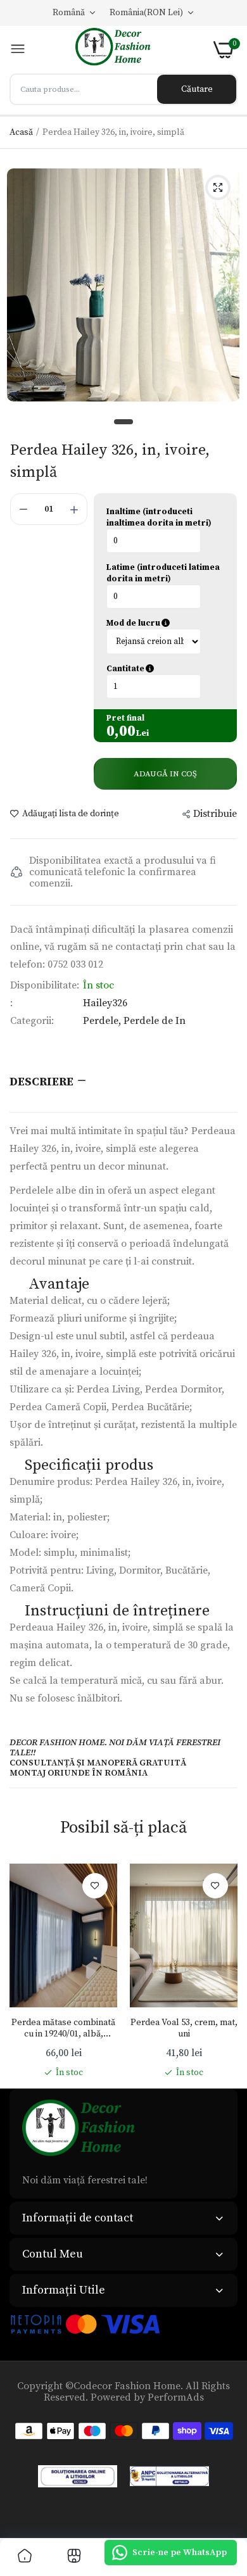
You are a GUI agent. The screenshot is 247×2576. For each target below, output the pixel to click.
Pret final (125, 718)
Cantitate (165, 669)
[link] (95, 1886)
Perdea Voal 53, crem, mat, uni (184, 2028)
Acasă (21, 132)
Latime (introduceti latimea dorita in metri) (163, 573)
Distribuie (215, 814)
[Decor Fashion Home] (120, 50)
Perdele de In (155, 1021)
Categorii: (32, 1021)
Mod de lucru (165, 623)
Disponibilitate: (45, 985)
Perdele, (103, 1021)
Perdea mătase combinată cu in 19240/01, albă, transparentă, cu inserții (63, 2028)
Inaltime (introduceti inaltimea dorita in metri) (159, 517)
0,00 (121, 731)
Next (222, 1971)
